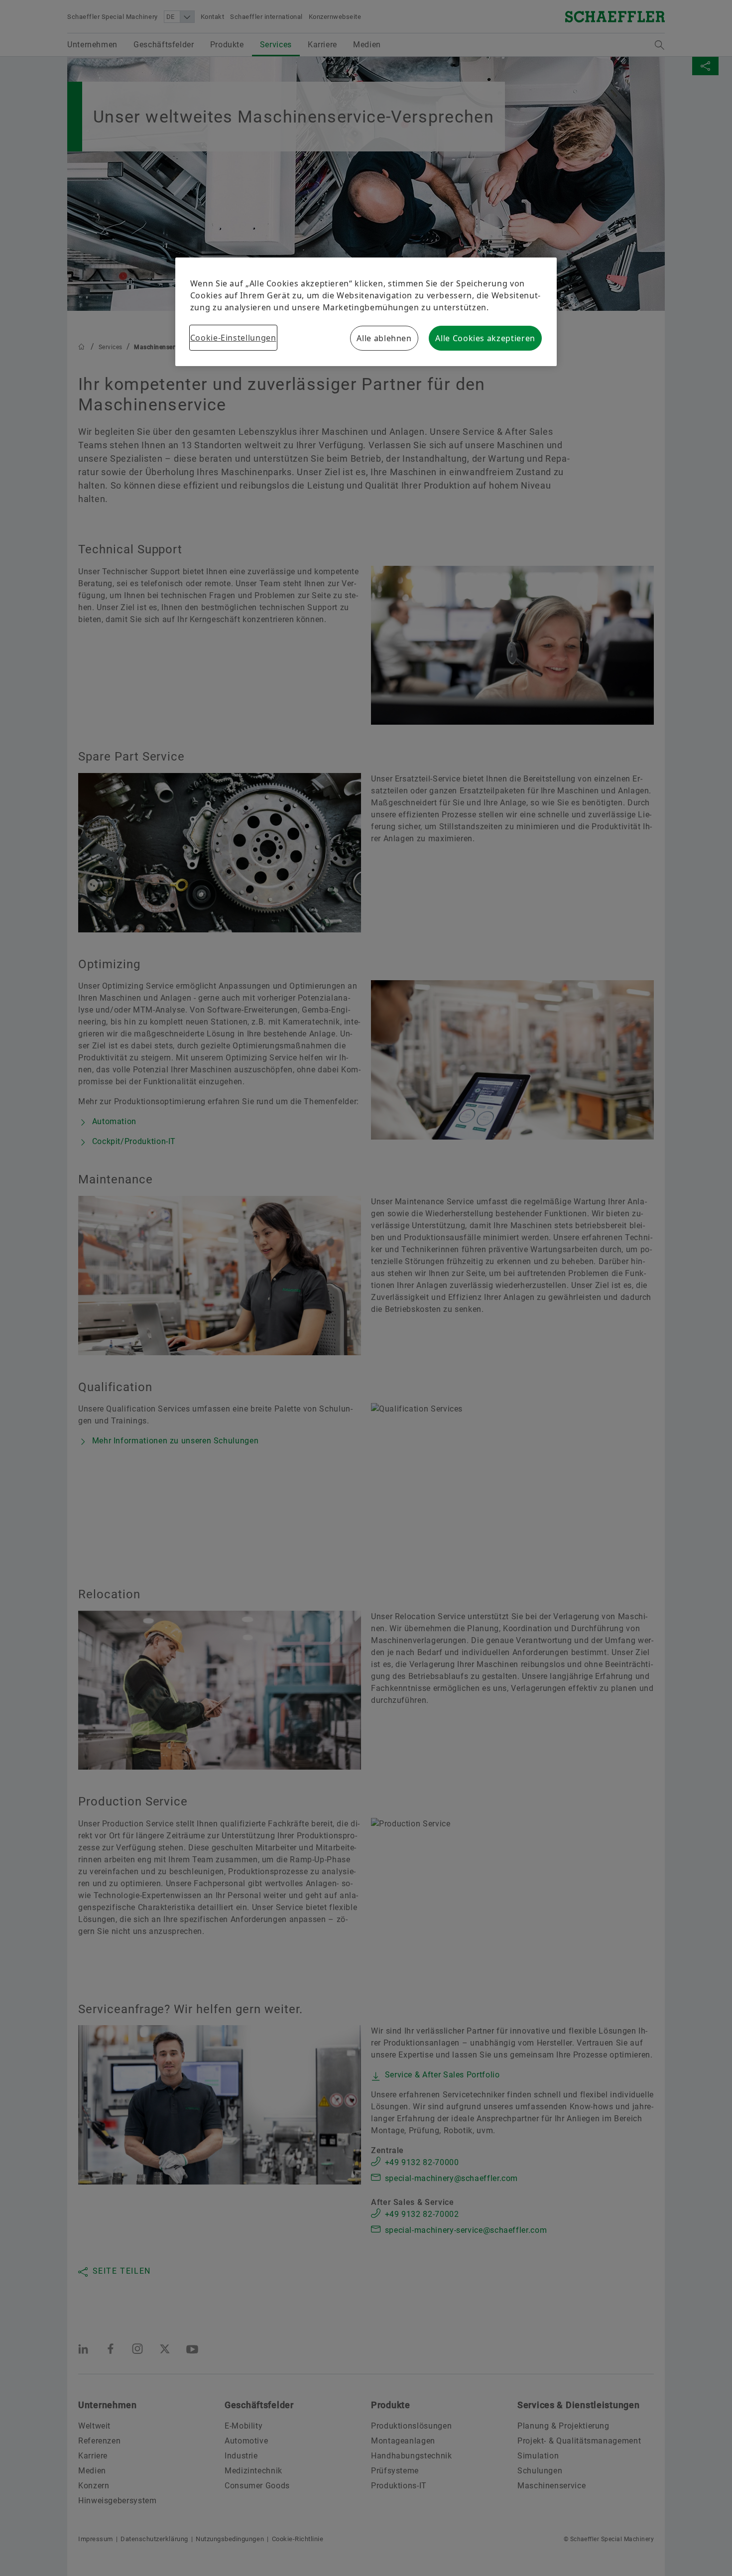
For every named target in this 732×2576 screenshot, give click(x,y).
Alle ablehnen (384, 338)
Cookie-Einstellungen (233, 338)
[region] (366, 312)
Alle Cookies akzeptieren (485, 338)
